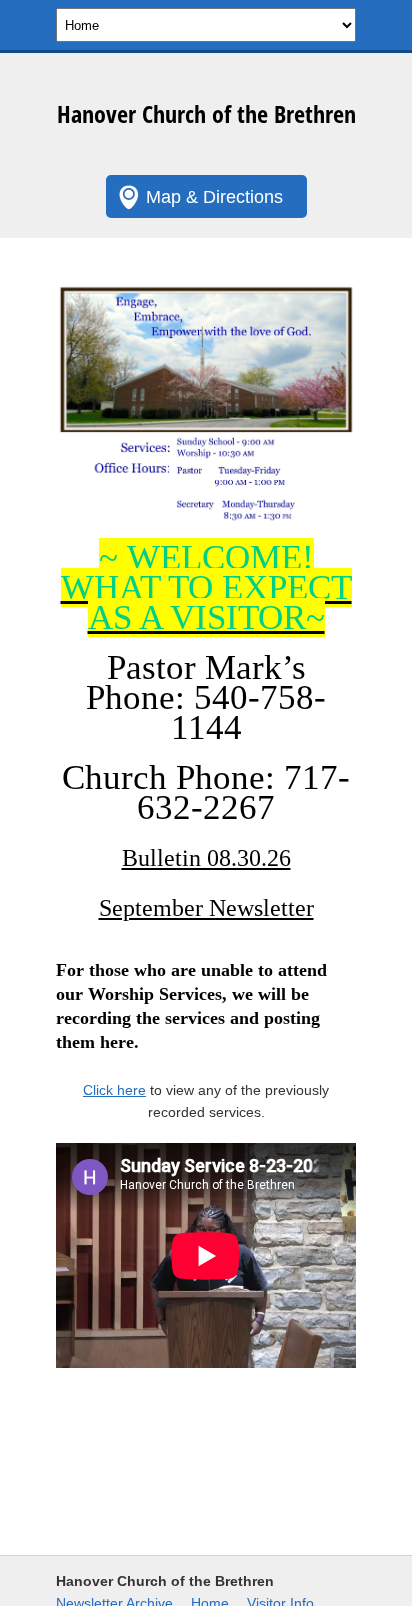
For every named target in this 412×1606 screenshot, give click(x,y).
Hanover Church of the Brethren (206, 113)
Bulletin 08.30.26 (206, 858)
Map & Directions (214, 197)
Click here (114, 1090)
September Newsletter (206, 908)
